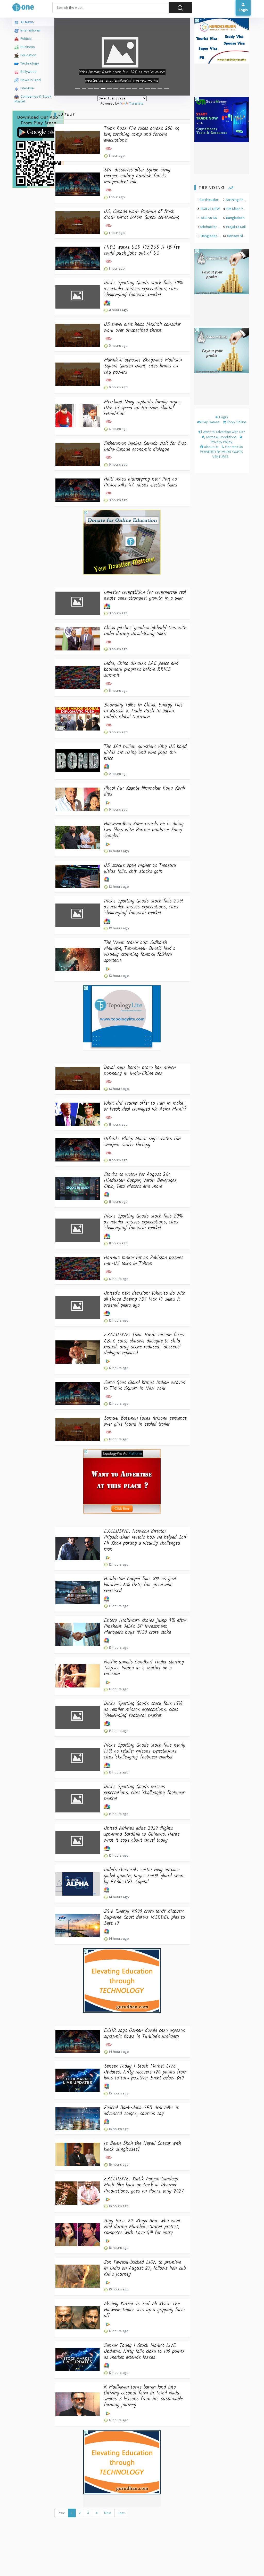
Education (28, 55)
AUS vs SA (209, 218)
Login (223, 417)
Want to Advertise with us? (223, 432)
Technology (29, 63)
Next (108, 2513)
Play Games (210, 422)
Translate (136, 103)
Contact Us (234, 447)
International (30, 30)
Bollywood (28, 72)
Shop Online (236, 422)
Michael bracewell (215, 227)
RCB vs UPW (210, 209)
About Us (211, 447)
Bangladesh (235, 218)
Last (121, 2513)
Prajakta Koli (236, 227)
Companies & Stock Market (33, 99)
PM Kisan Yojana (239, 209)
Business (27, 47)
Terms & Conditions (221, 437)
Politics (26, 39)
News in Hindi (31, 80)
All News (27, 22)
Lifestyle (27, 88)
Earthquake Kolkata (215, 200)
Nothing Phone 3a (240, 200)
